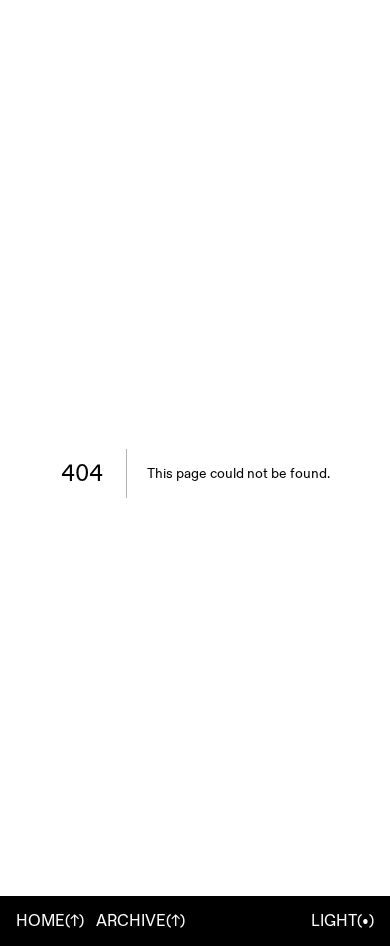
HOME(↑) (50, 921)
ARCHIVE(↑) (140, 921)
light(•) (342, 921)
